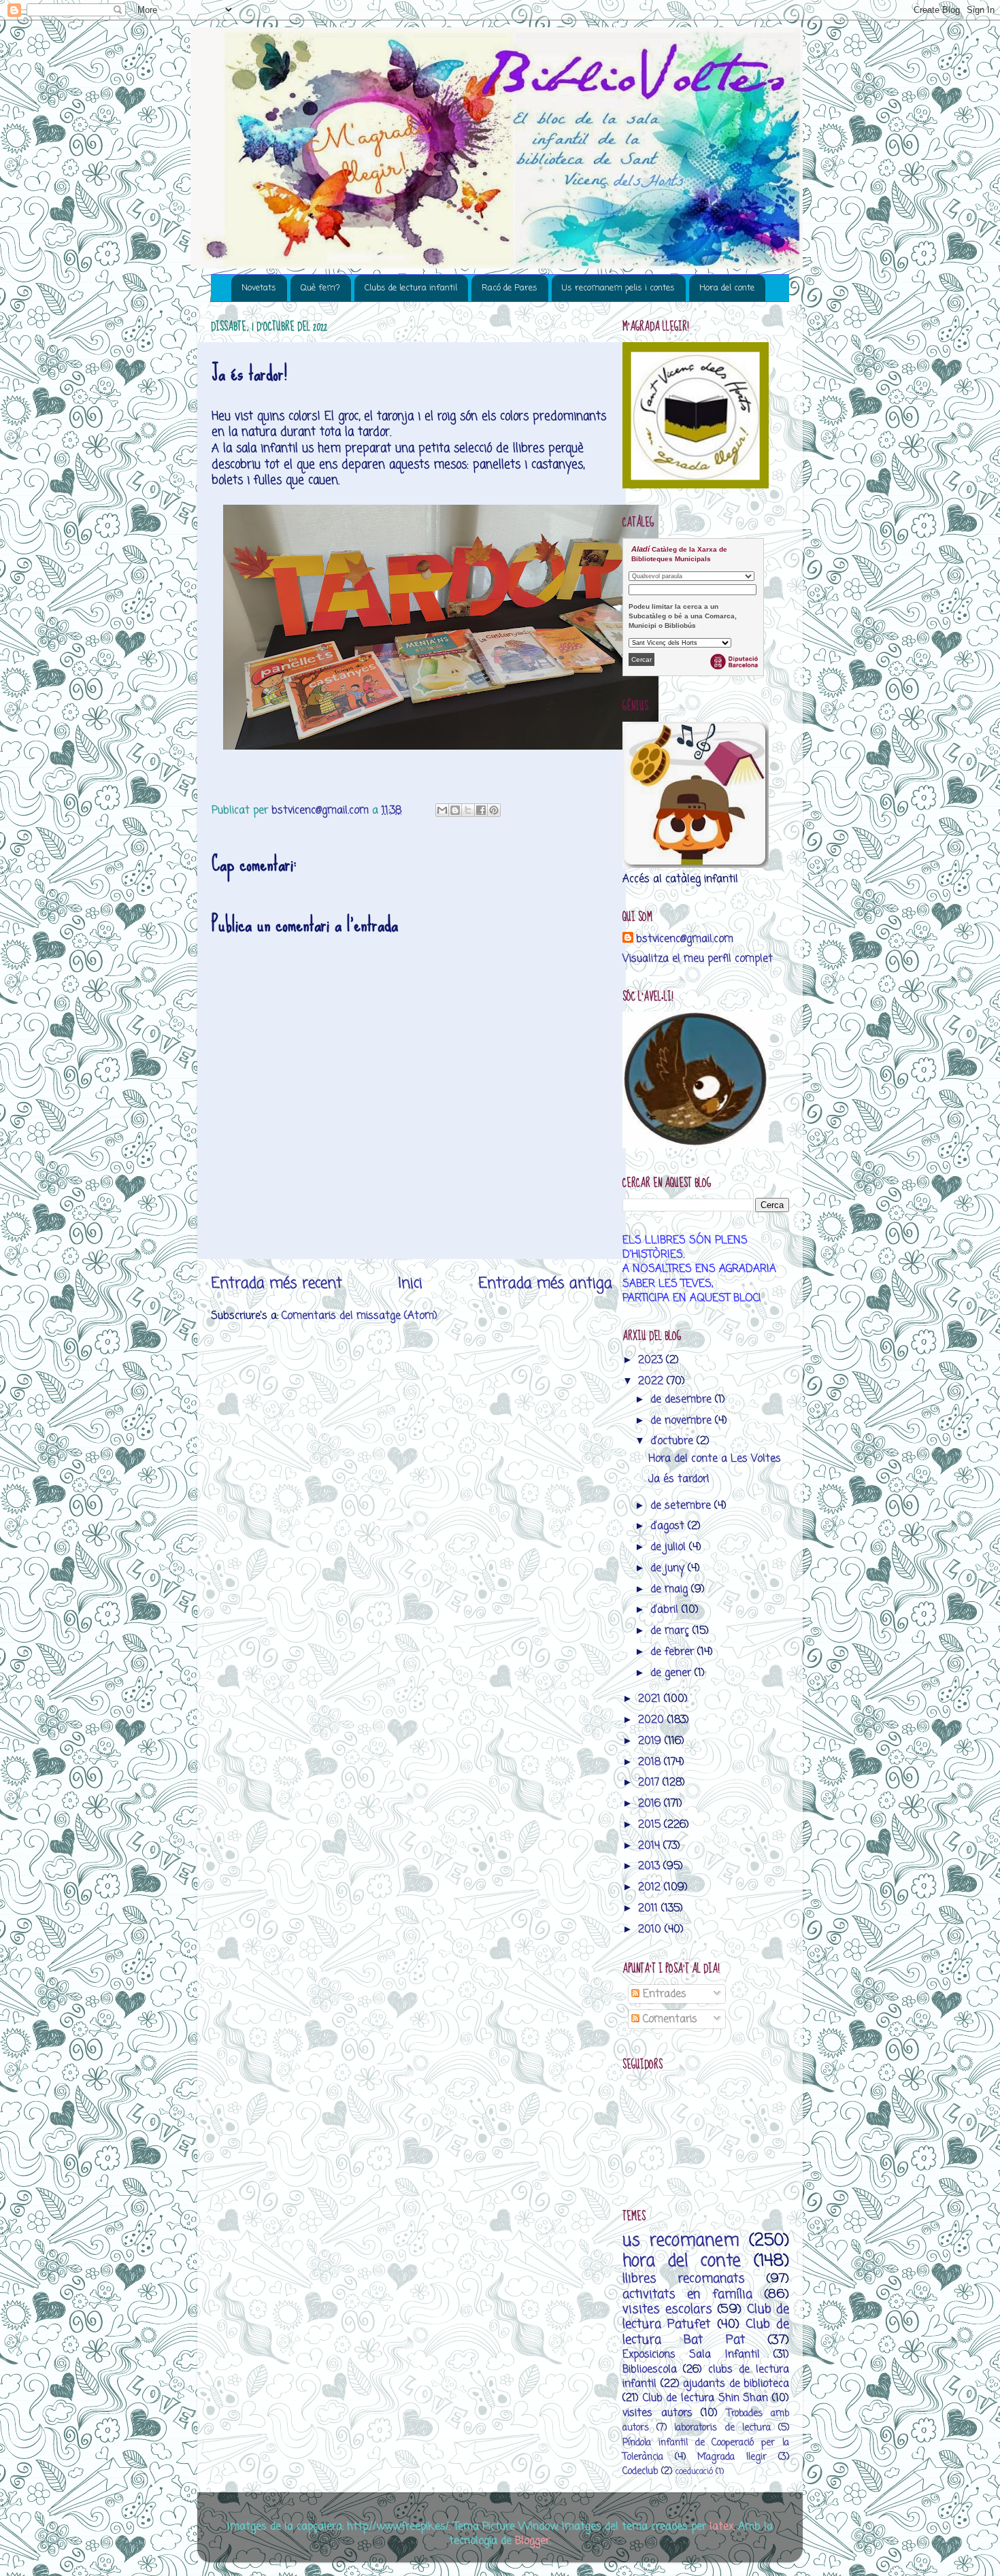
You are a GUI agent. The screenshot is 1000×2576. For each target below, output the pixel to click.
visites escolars (667, 2309)
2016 (651, 1804)
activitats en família (687, 2294)
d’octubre (673, 1441)
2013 (651, 1866)
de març (671, 1631)
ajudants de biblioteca (736, 2384)
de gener (672, 1673)
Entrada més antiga (545, 1284)
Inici (410, 1284)
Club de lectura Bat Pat (706, 2332)
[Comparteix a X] (468, 810)
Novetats (259, 288)
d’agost (669, 1526)
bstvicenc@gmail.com (685, 939)
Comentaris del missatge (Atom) (360, 1316)
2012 (651, 1887)
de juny (669, 1568)
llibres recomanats (684, 2279)
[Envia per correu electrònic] (442, 810)
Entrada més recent (277, 1284)
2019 (651, 1741)
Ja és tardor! (679, 1479)
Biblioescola (650, 2370)
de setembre (682, 1506)
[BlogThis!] (455, 810)
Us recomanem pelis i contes (618, 288)
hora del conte (682, 2261)
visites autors (657, 2413)
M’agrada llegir (732, 2457)
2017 (650, 1783)
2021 (651, 1699)
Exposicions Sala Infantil (691, 2355)
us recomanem (681, 2241)
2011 (650, 1908)
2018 (651, 1762)
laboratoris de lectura (722, 2428)
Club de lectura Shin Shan (706, 2398)
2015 (651, 1825)
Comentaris (668, 2019)
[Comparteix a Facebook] (481, 810)
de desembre (683, 1400)
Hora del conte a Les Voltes (715, 1459)
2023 (652, 1360)
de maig (671, 1589)
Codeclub (640, 2472)
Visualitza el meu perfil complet (698, 959)
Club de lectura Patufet (706, 2317)
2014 (651, 1846)
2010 (651, 1929)
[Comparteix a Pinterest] (494, 810)
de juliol (670, 1547)
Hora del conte (727, 288)
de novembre (683, 1421)
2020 (653, 1720)
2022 (652, 1381)
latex (721, 2527)
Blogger (532, 2541)
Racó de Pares (510, 288)
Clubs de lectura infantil (411, 288)
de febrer (674, 1652)
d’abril (666, 1610)
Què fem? (320, 288)
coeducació (694, 2472)
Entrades (663, 1994)
